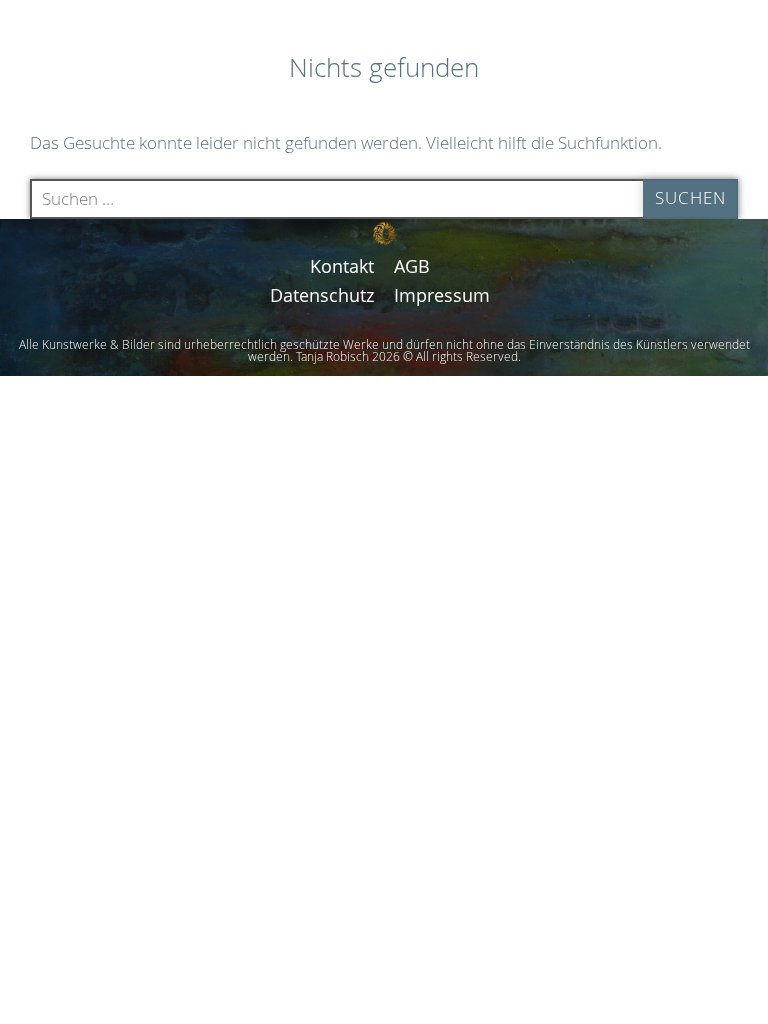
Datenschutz (322, 295)
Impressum (442, 295)
